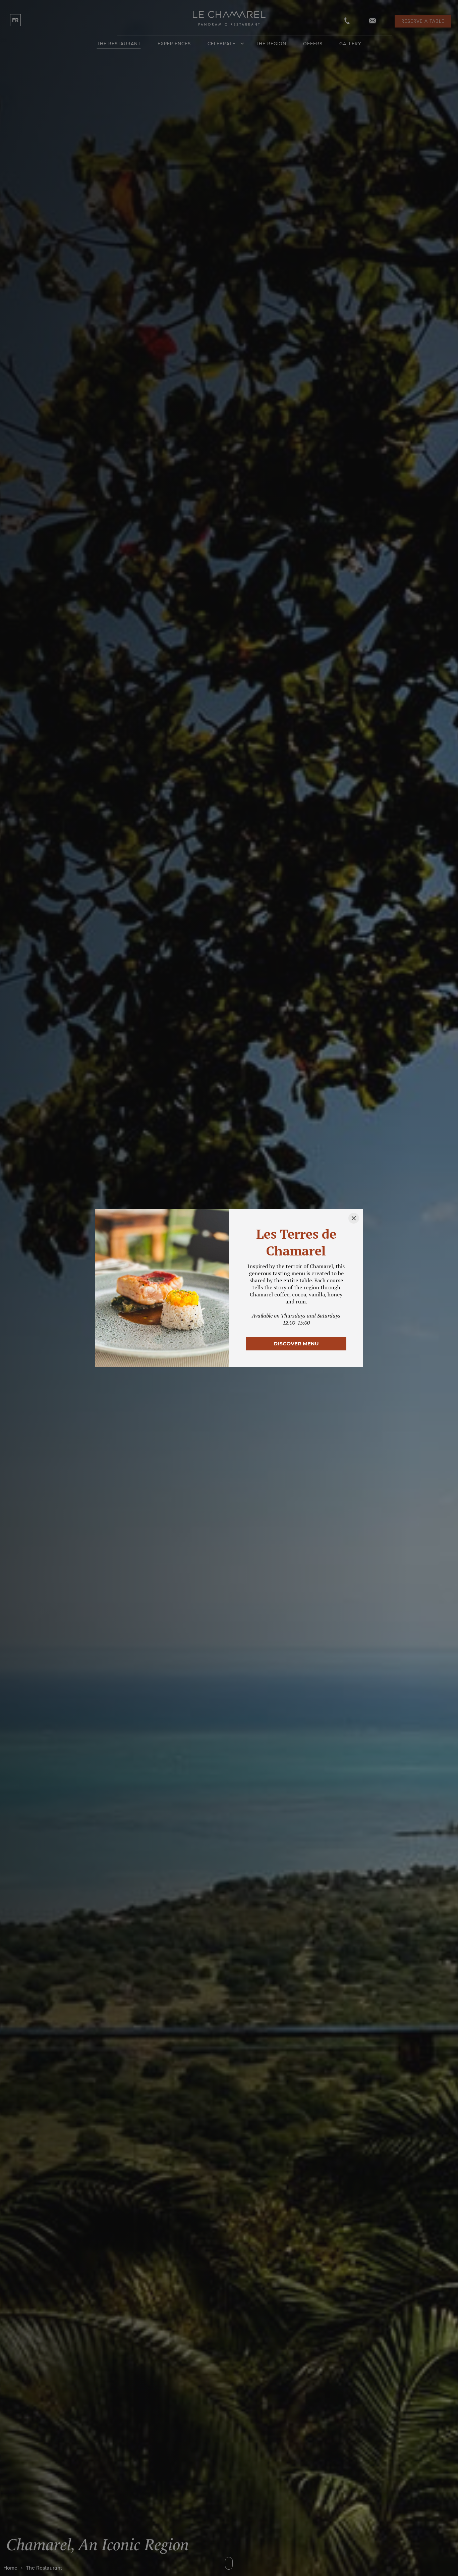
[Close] (354, 1218)
